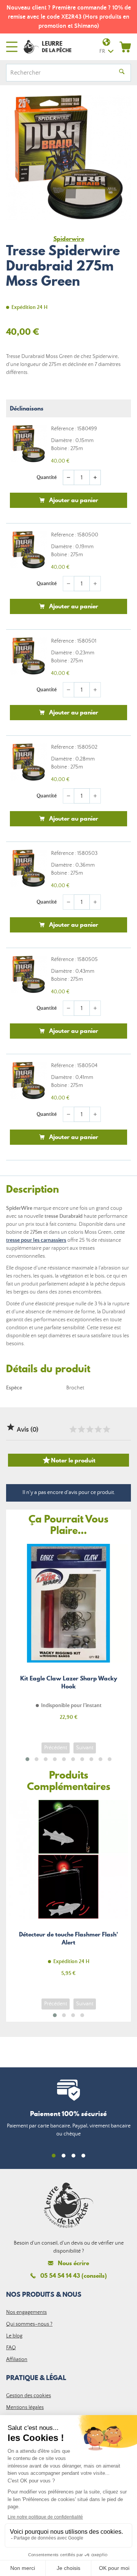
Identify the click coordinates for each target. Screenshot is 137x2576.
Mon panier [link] (125, 47)
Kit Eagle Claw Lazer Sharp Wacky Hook (68, 1636)
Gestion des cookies (29, 2396)
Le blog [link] (14, 2336)
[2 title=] (81, 1429)
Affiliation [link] (17, 2360)
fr (102, 51)
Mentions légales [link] (25, 2407)
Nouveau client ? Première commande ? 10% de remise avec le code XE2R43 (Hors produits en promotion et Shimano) (69, 17)
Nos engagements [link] (26, 2312)
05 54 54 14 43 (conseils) (74, 2275)
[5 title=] (106, 1429)
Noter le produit (69, 1460)
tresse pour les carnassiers (36, 1240)
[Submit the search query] (122, 73)
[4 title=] (98, 1429)
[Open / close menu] (12, 47)
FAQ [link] (11, 2348)
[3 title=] (89, 1429)
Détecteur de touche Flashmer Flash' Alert (68, 1893)
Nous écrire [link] (73, 2263)
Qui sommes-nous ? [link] (29, 2324)
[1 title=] (73, 1429)
